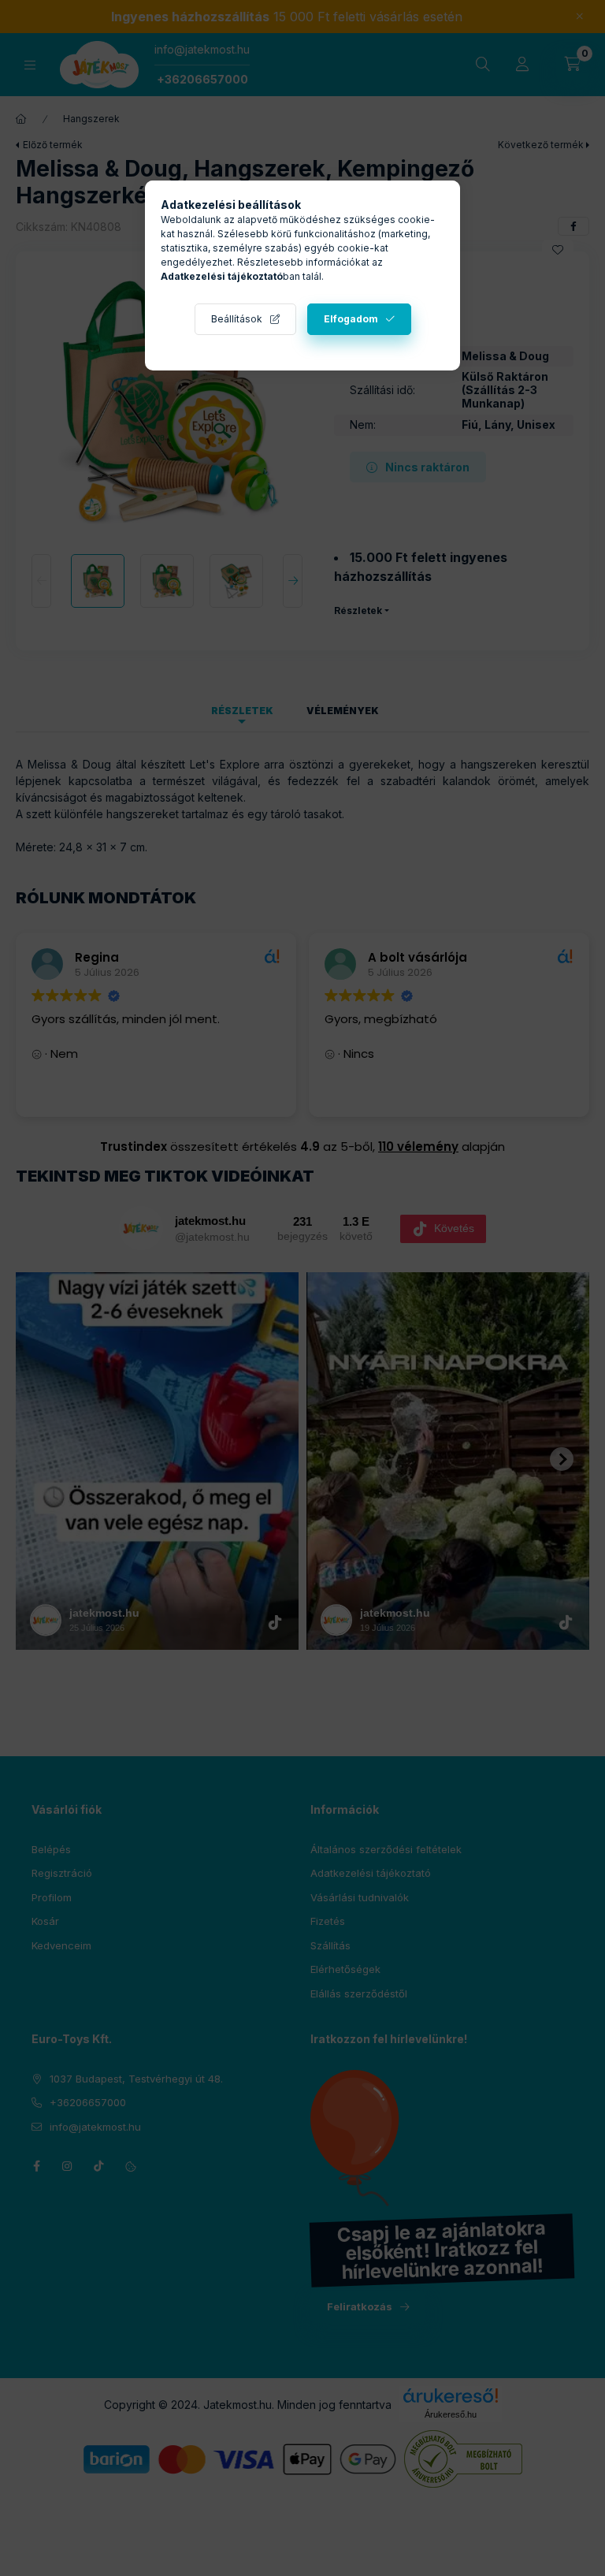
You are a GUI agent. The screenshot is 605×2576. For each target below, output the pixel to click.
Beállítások (237, 319)
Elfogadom (351, 319)
